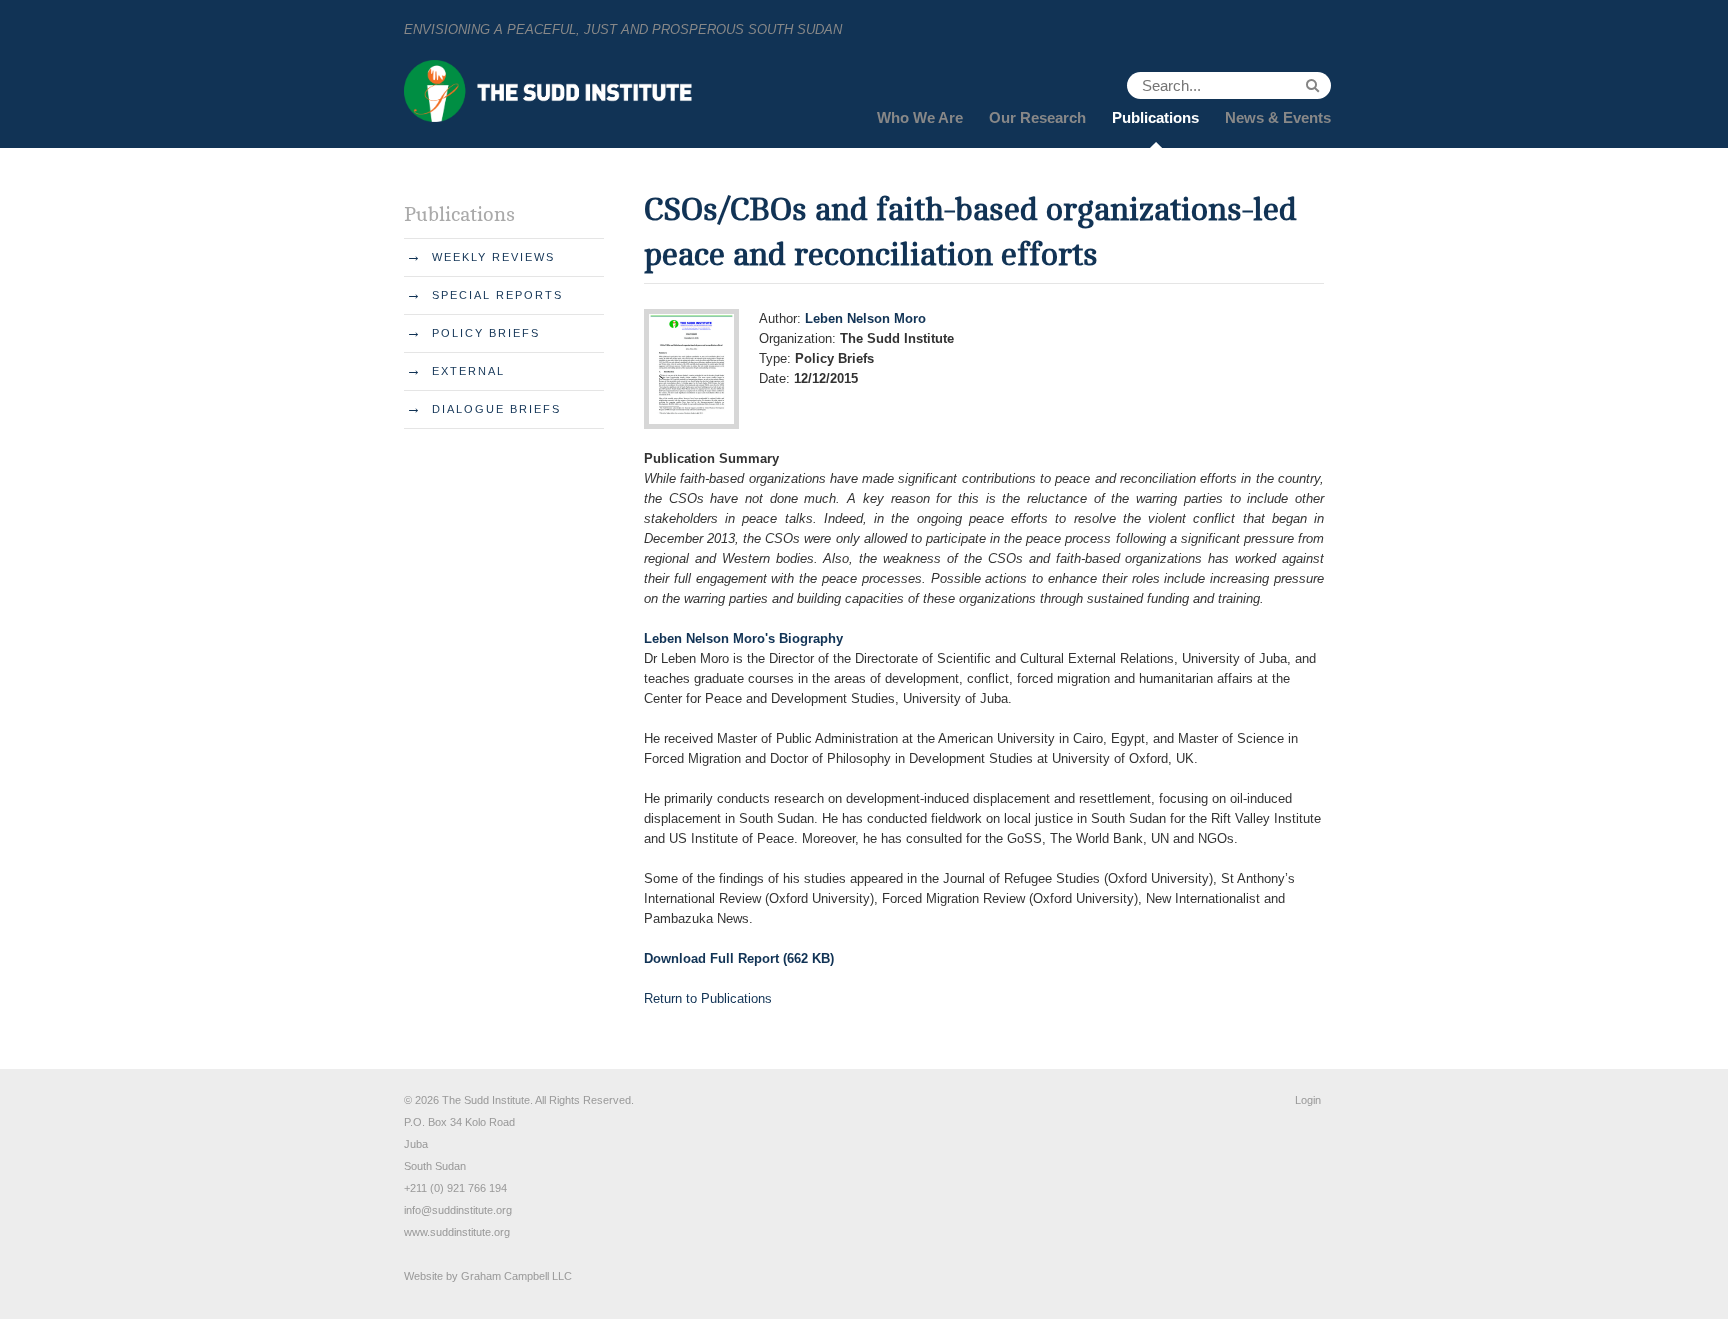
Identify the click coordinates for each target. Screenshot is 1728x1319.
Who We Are (920, 117)
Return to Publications (708, 998)
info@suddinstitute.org (458, 1210)
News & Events (1278, 117)
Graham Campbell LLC (516, 1276)
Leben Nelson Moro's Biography (743, 638)
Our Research (1037, 117)
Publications (1155, 117)
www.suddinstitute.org (457, 1232)
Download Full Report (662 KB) (739, 958)
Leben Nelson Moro (865, 318)
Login (1308, 1100)
